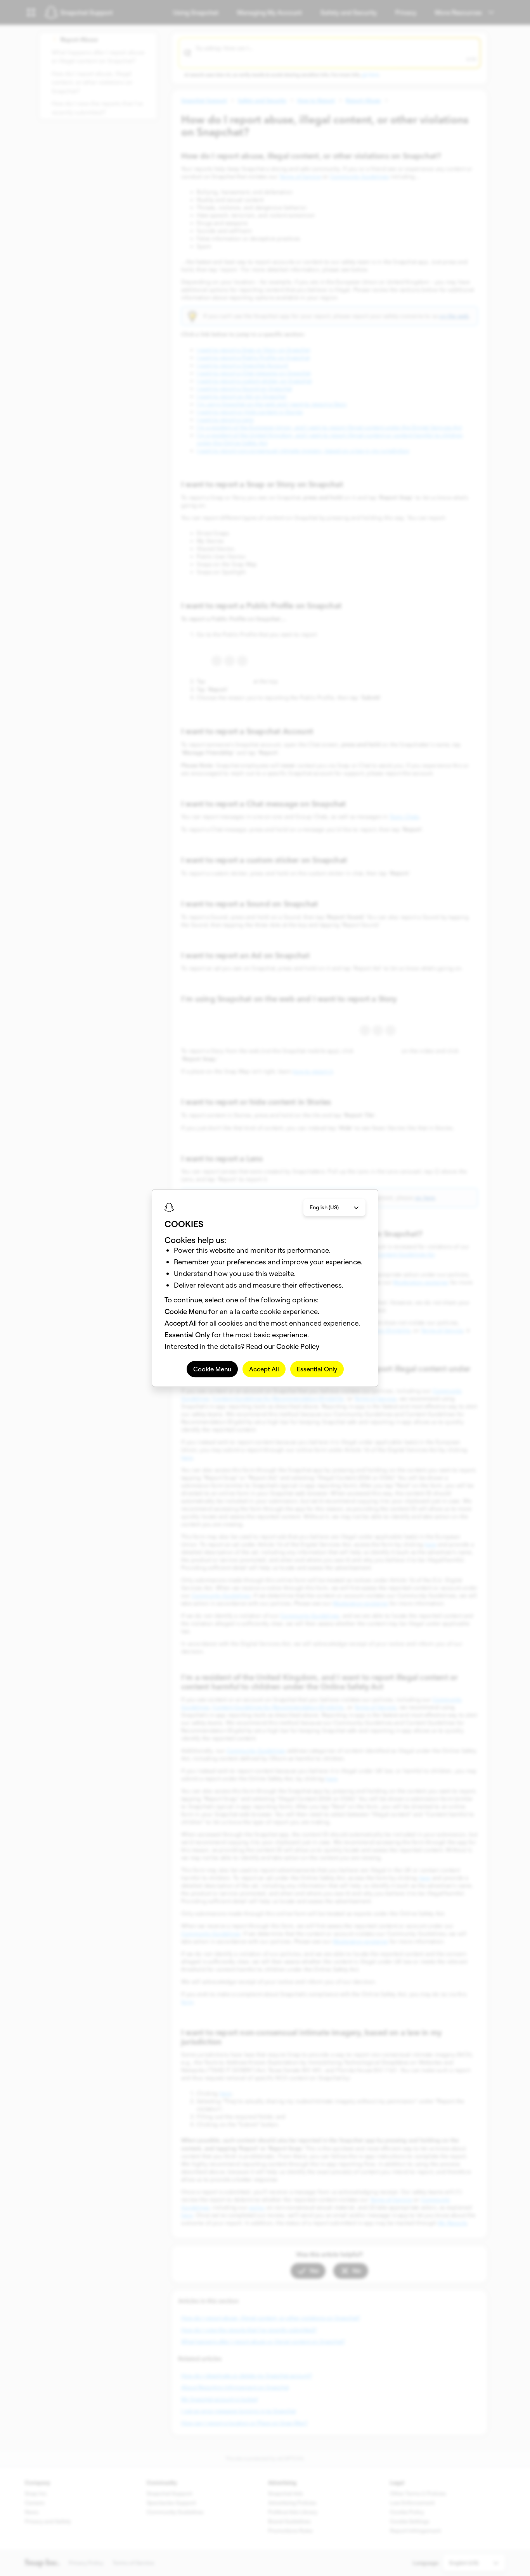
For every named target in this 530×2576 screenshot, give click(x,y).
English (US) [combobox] (324, 1207)
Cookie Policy (298, 1346)
